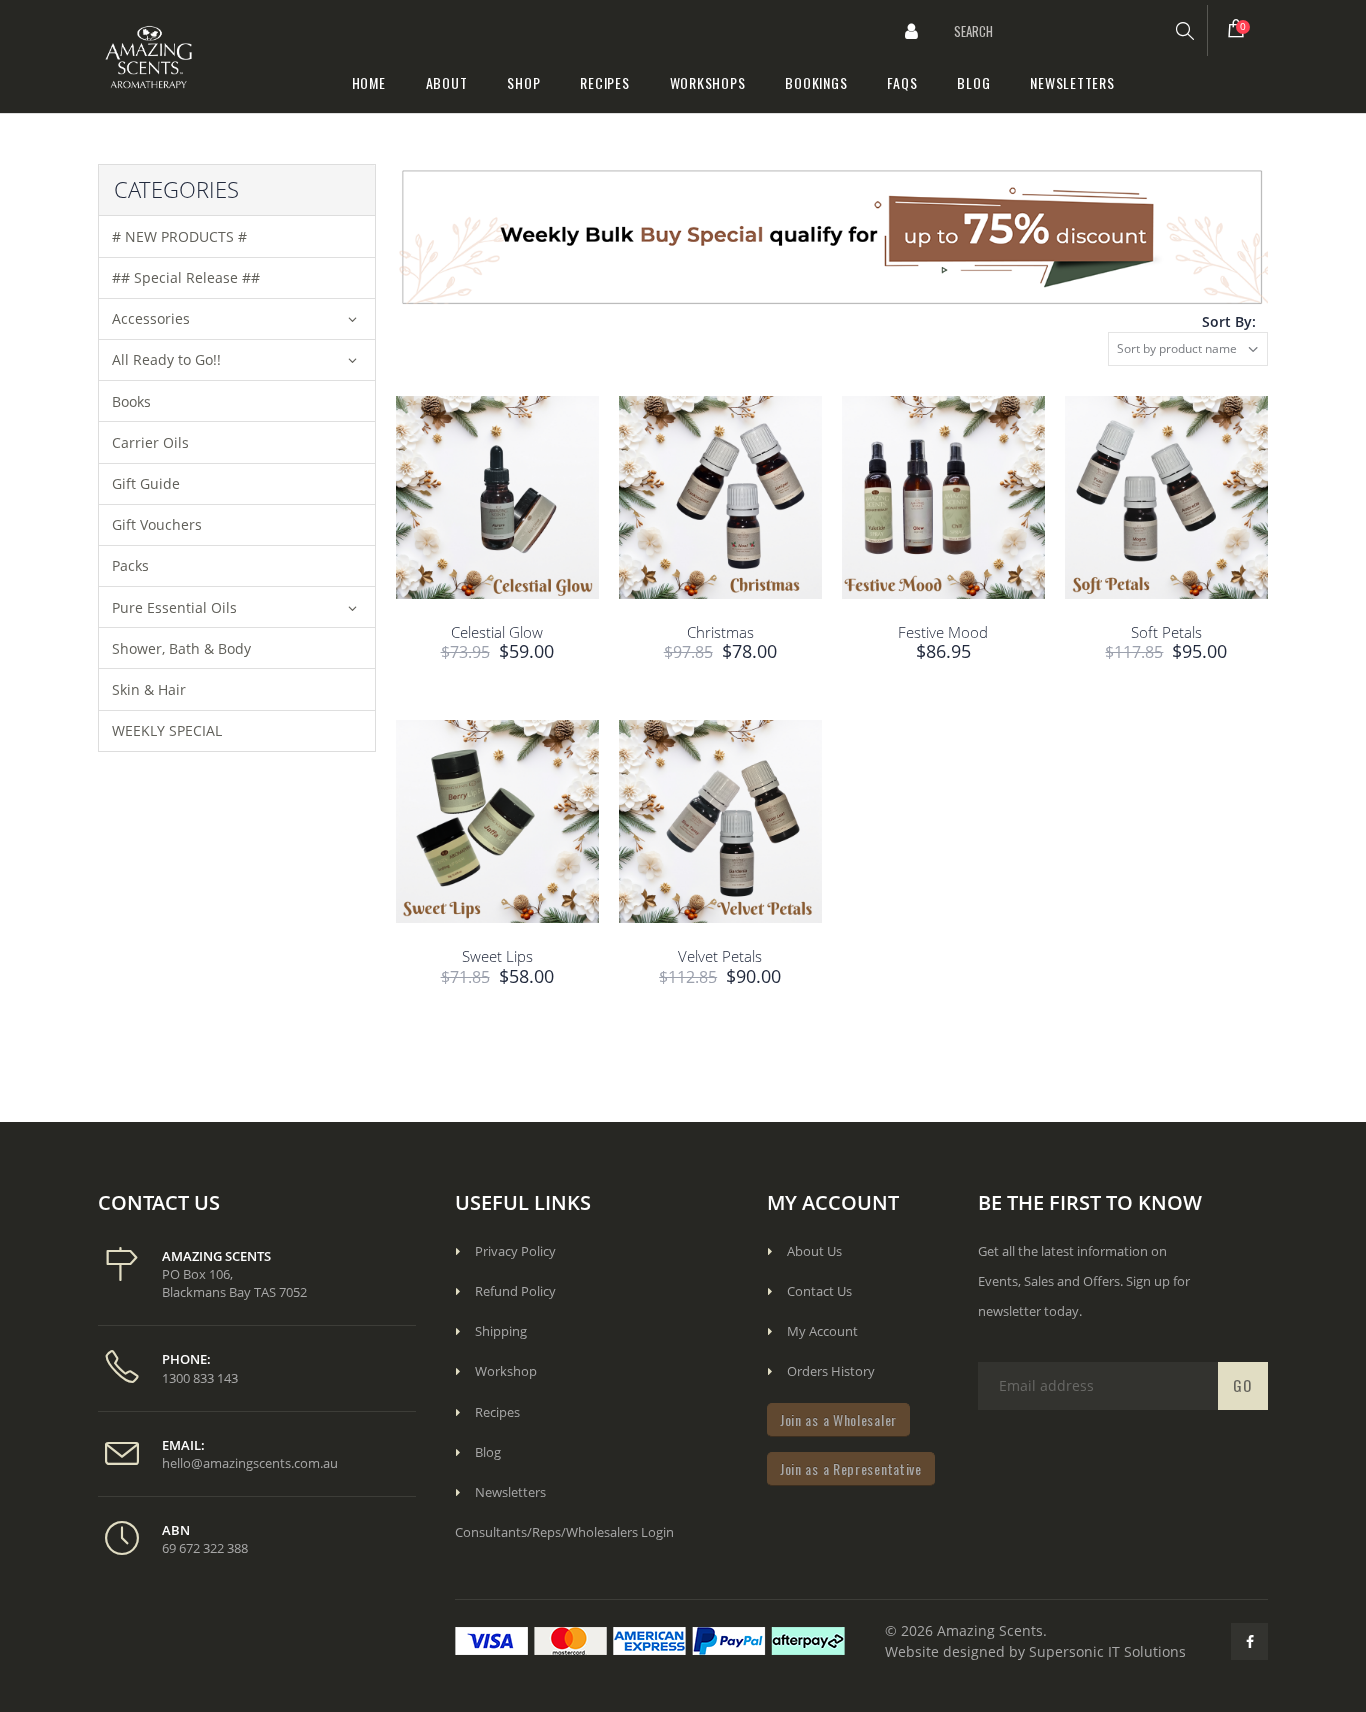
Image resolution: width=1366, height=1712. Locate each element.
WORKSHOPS (708, 82)
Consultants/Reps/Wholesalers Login (564, 1532)
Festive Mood (943, 632)
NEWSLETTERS (1072, 82)
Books (131, 401)
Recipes (497, 1412)
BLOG (973, 82)
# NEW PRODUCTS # (179, 236)
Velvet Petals (720, 956)
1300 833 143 (200, 1378)
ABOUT (447, 82)
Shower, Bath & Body (181, 648)
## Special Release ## (186, 277)
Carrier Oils (150, 442)
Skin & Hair (149, 689)
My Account (822, 1331)
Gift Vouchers (157, 524)
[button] (912, 31)
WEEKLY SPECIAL (167, 730)
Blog (488, 1452)
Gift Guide (146, 483)
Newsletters (510, 1492)
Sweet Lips (497, 956)
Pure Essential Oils (174, 607)
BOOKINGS (816, 82)
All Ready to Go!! (166, 359)
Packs (130, 565)
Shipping (501, 1331)
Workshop (506, 1371)
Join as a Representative (851, 1468)
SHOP (523, 82)
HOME (369, 82)
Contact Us (819, 1291)
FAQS (902, 82)
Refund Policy (515, 1291)
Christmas (720, 632)
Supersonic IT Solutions (1107, 1651)
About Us (814, 1251)
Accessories (151, 318)
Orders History (831, 1371)
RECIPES (604, 82)
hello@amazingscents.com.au (250, 1463)
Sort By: (1229, 321)
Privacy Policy (515, 1251)
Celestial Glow (497, 632)
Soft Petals (1166, 632)
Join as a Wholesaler (838, 1419)
